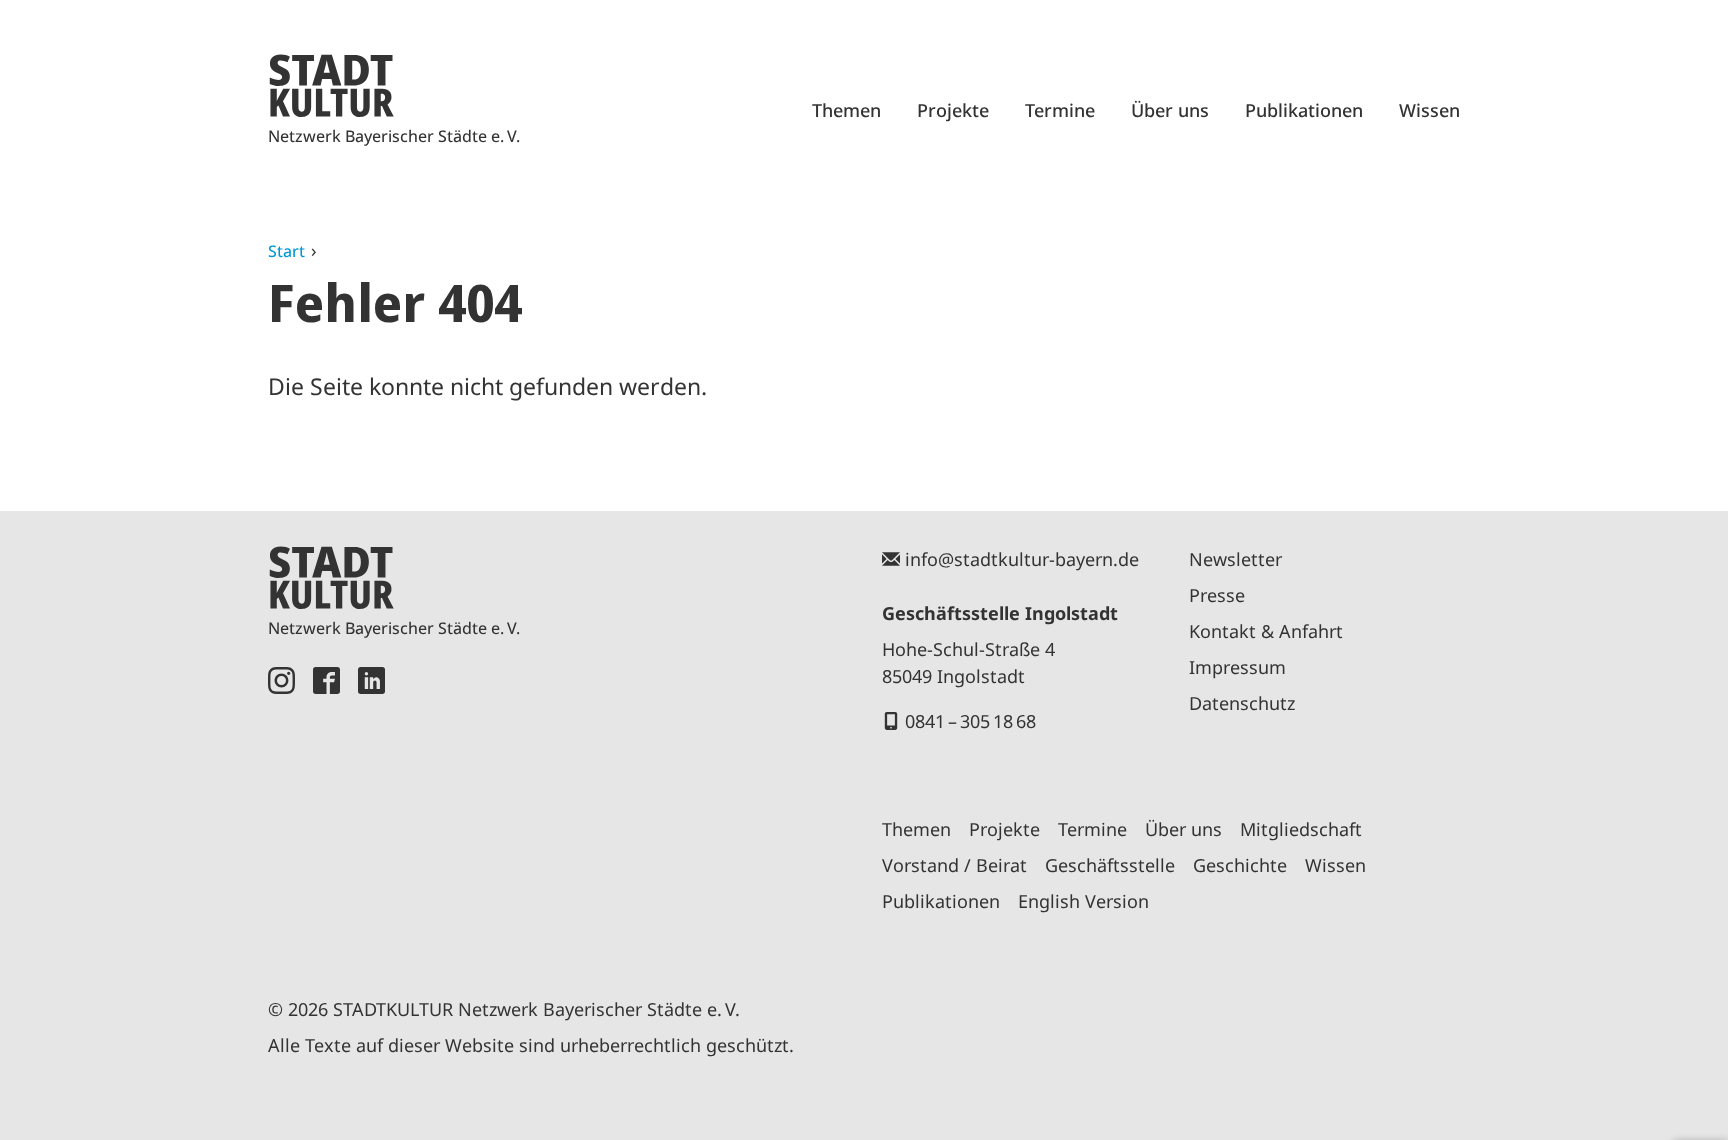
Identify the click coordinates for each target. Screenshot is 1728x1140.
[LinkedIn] (371, 809)
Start (286, 251)
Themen (846, 110)
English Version (1083, 901)
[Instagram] (281, 809)
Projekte (953, 110)
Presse (1217, 595)
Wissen (1429, 110)
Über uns (1170, 110)
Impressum (1237, 667)
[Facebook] (326, 809)
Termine (1060, 110)
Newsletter (1235, 559)
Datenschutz (1242, 703)
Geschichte (1240, 865)
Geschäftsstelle (1110, 865)
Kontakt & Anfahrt (1266, 631)
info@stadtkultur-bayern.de (1022, 559)
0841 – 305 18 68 (970, 721)
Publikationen (1304, 110)
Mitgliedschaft (1301, 829)
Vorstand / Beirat (954, 865)
